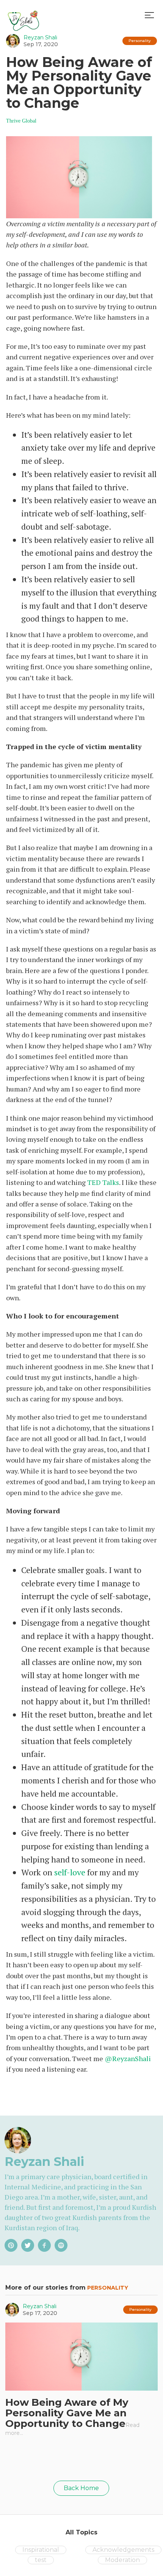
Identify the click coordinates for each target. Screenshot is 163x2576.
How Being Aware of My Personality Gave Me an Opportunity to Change (67, 2413)
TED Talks (103, 1182)
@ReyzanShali (128, 2058)
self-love (70, 1872)
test (41, 2560)
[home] (24, 15)
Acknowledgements (123, 2550)
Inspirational (41, 2550)
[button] (149, 15)
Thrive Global (21, 121)
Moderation (122, 2560)
